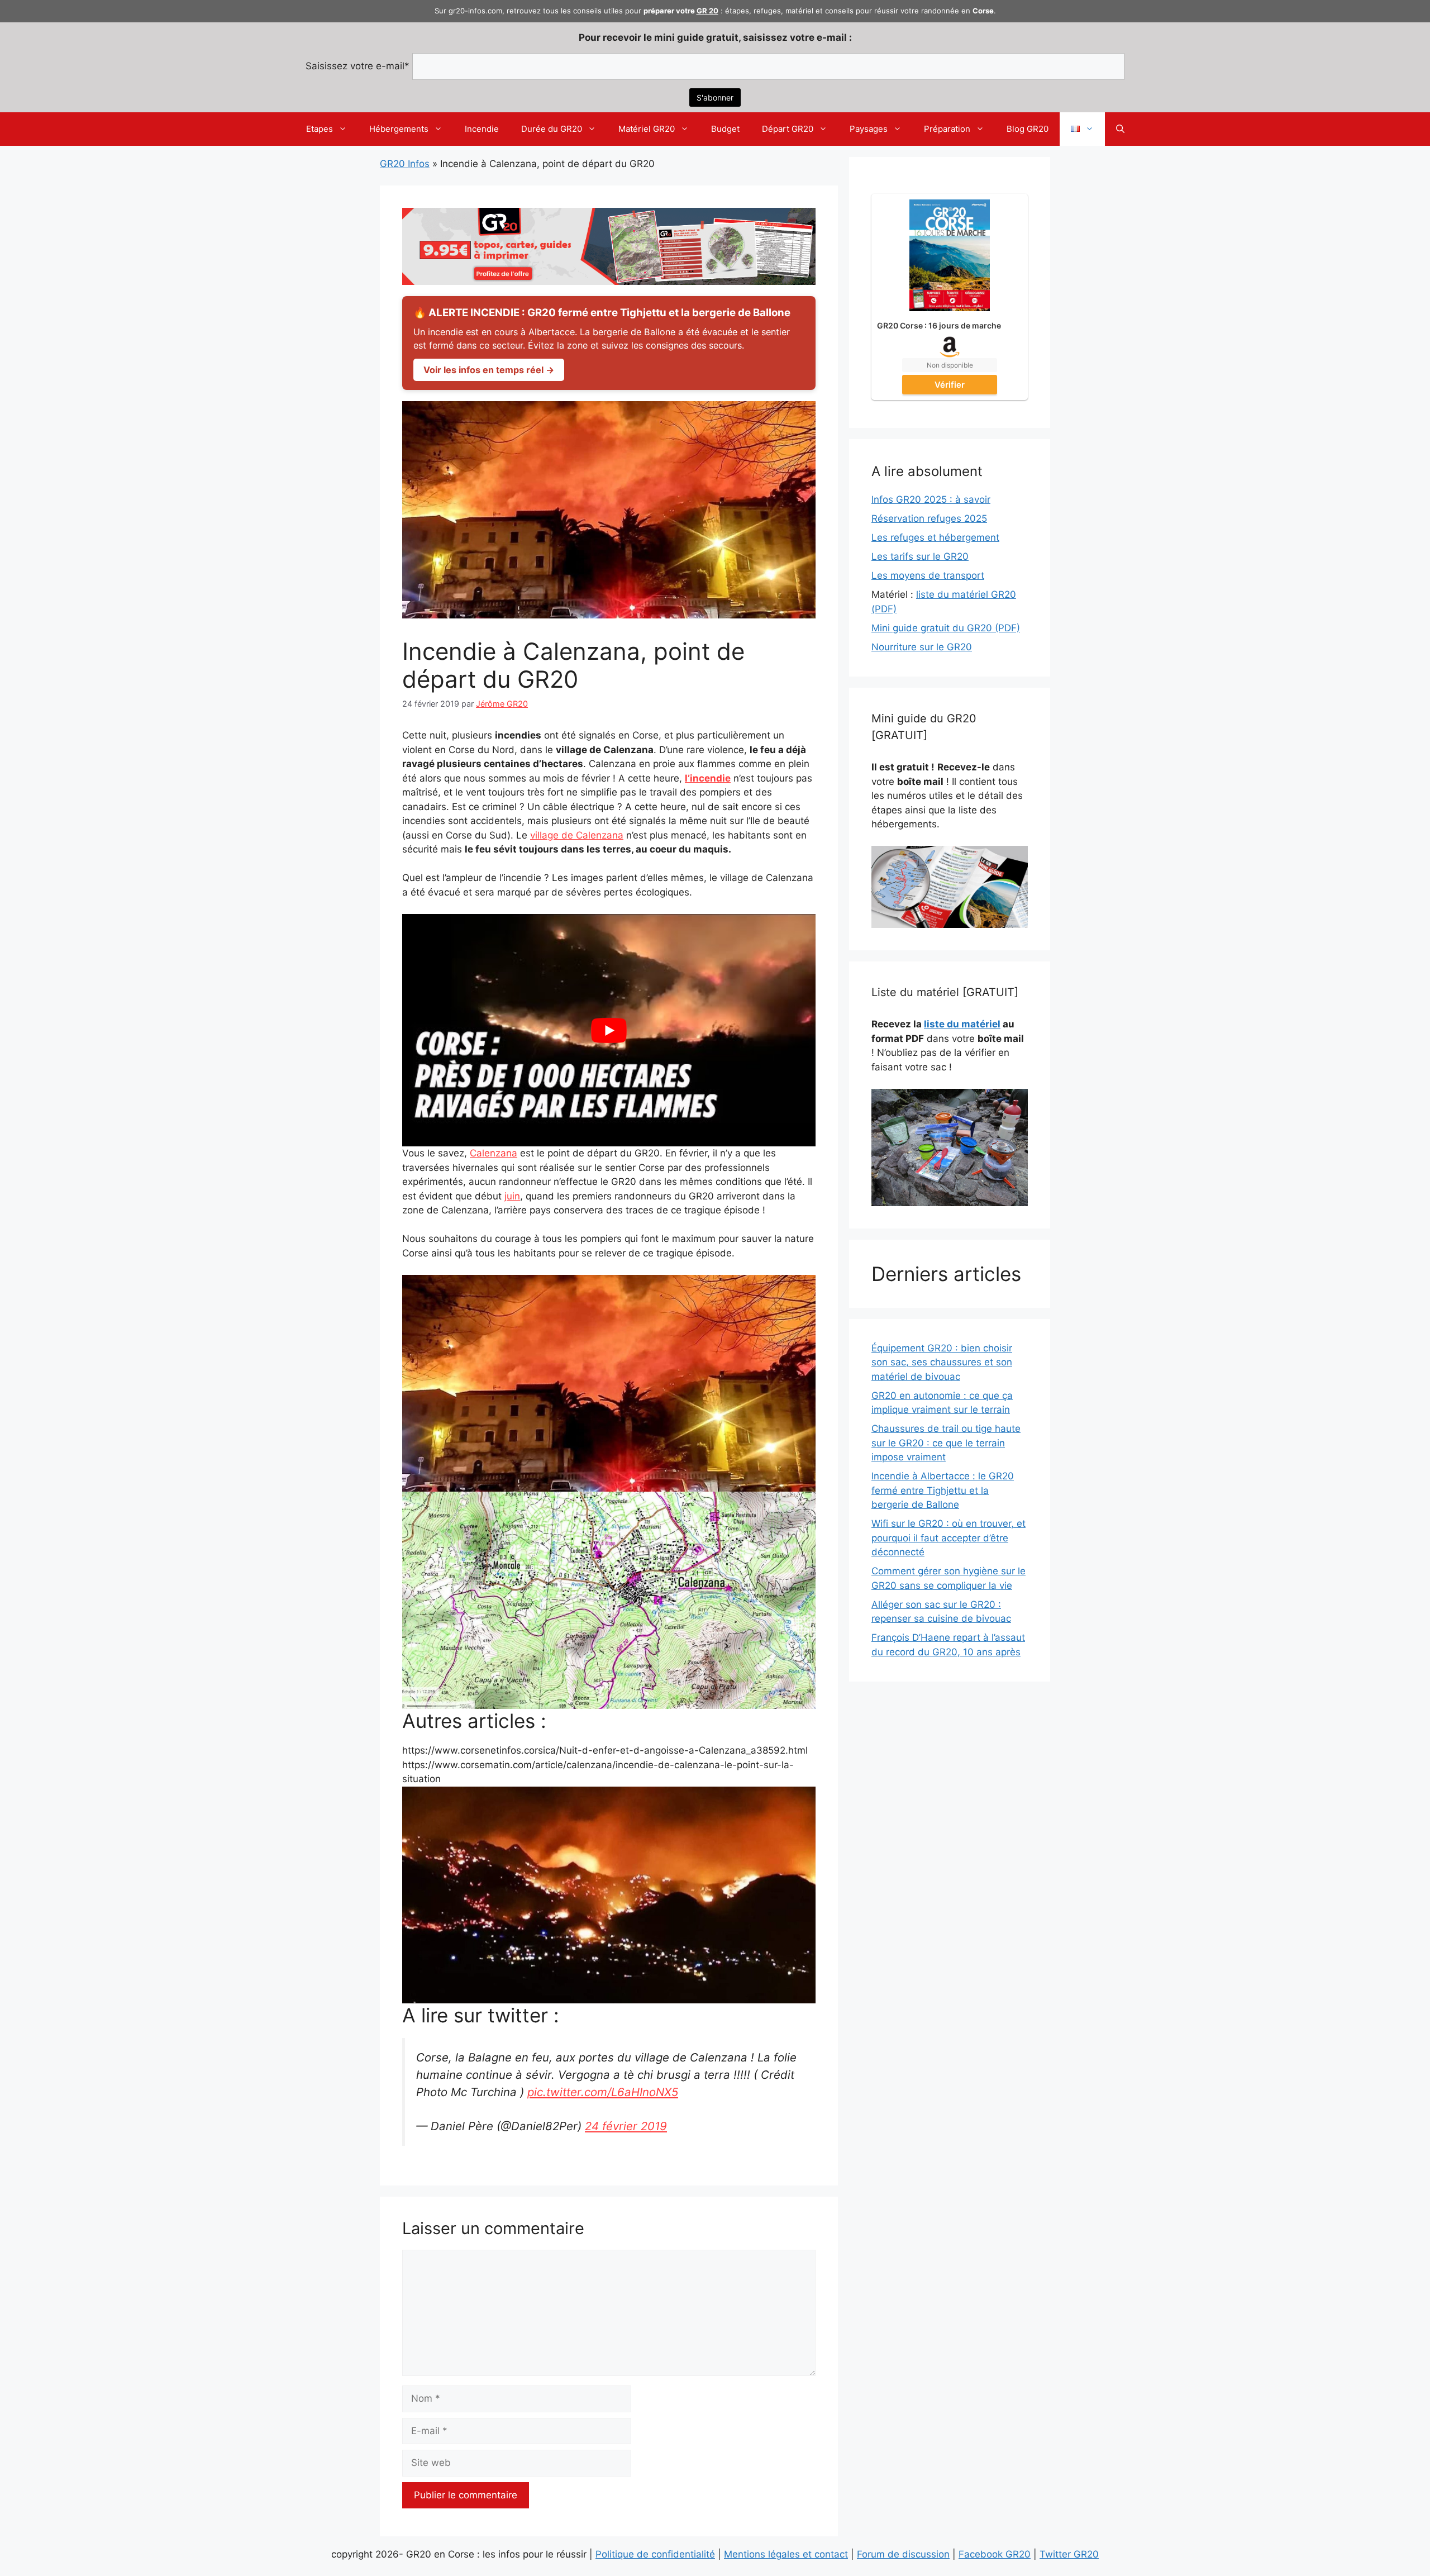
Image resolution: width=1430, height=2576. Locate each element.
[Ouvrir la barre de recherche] (1120, 129)
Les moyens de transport (928, 575)
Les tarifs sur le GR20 (920, 556)
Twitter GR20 (1069, 2554)
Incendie (482, 129)
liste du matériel (962, 1024)
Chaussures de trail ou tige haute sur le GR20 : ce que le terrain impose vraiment (946, 1443)
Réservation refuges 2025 (929, 518)
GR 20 (707, 11)
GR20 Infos (405, 164)
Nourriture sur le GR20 (922, 647)
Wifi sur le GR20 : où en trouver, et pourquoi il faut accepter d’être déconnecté (948, 1538)
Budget (725, 129)
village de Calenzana (577, 835)
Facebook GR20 (995, 2554)
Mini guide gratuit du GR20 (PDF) (946, 628)
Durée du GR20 (552, 129)
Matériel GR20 (647, 129)
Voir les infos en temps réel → (489, 370)
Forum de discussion (903, 2554)
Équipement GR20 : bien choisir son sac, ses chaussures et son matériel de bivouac (942, 1362)
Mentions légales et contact (786, 2554)
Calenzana (494, 1153)
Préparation (947, 129)
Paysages (869, 129)
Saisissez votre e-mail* (357, 66)
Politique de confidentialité (655, 2554)
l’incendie (708, 778)
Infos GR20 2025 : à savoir (931, 499)
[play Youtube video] (609, 1030)
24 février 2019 (626, 2126)
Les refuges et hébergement (935, 537)
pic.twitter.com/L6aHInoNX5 (603, 2092)
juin (512, 1196)
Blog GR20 (1028, 129)
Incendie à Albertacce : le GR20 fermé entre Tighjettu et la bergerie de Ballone (943, 1490)
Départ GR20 (788, 129)
